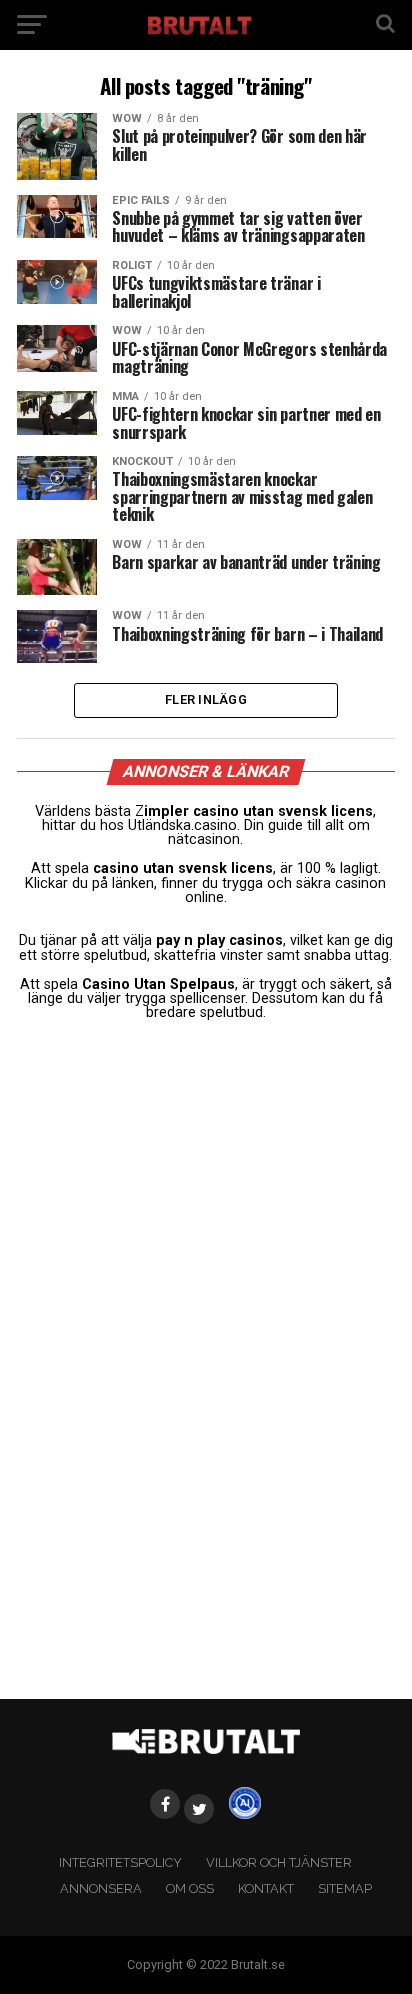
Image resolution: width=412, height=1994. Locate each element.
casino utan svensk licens (183, 868)
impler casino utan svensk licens (258, 811)
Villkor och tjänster (279, 1862)
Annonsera (101, 1888)
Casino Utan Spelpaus (158, 984)
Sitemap (345, 1888)
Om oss (190, 1888)
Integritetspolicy (120, 1862)
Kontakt (266, 1888)
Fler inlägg (206, 699)
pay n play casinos (219, 940)
